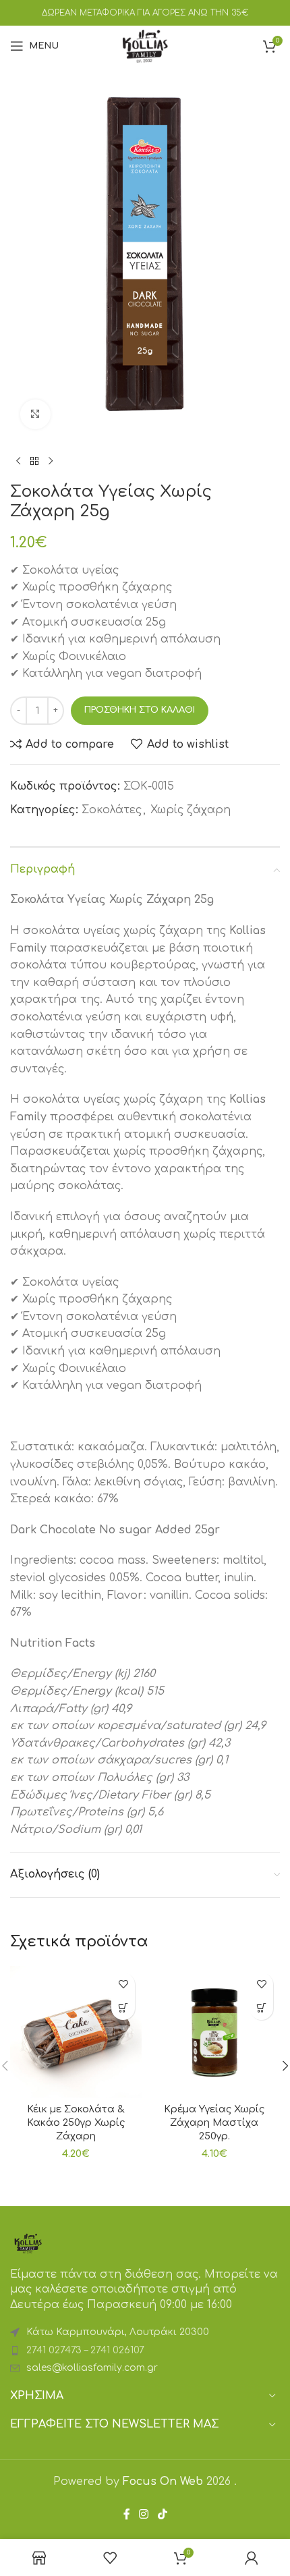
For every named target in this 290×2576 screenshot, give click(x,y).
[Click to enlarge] (35, 415)
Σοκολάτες (112, 810)
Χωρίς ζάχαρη (191, 810)
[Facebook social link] (127, 2514)
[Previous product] (18, 461)
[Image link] (28, 2243)
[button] (123, 2008)
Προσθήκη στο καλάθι (140, 710)
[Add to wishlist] (123, 1984)
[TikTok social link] (162, 2514)
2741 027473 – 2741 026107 (85, 2350)
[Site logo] (145, 45)
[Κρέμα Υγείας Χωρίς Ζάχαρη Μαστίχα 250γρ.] (214, 2032)
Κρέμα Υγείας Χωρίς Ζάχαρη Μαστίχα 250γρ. (214, 2122)
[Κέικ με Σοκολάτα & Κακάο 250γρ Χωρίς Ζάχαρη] (76, 2032)
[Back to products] (34, 461)
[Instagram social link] (144, 2514)
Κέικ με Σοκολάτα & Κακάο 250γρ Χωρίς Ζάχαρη (76, 2122)
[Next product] (51, 461)
